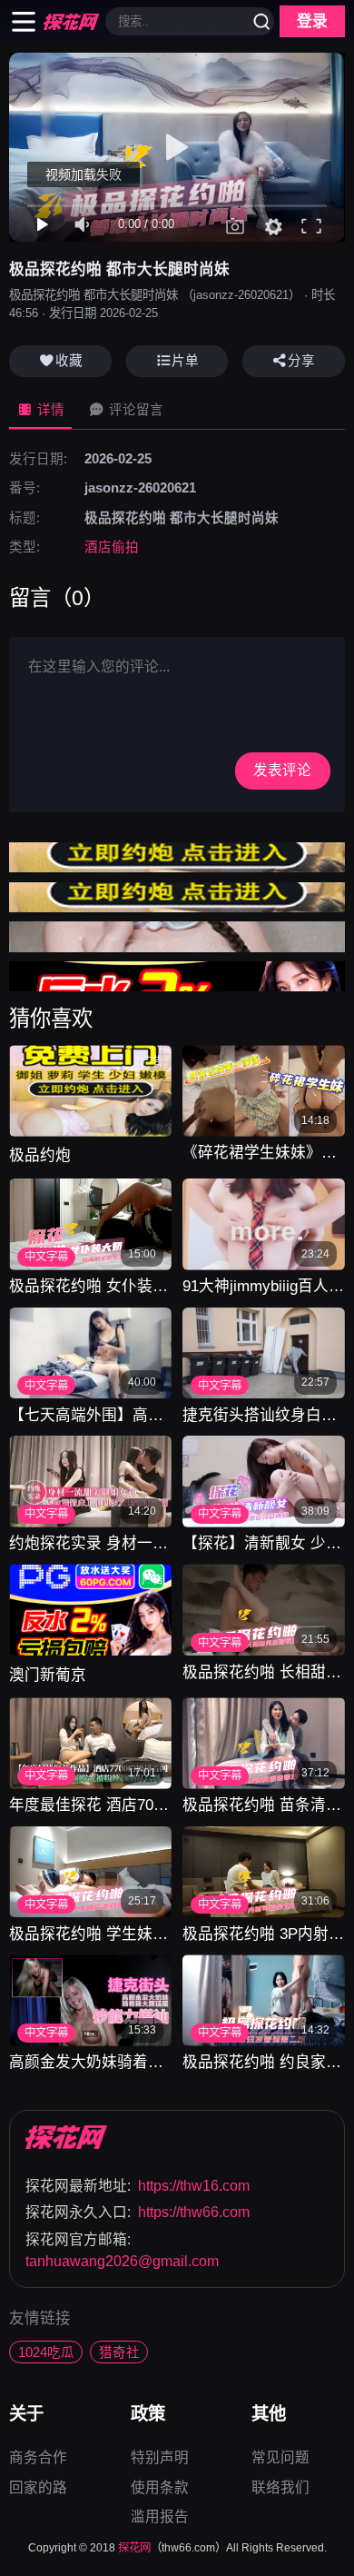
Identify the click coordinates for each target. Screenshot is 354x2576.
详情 (49, 410)
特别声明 (160, 2459)
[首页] (67, 2137)
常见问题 (280, 2459)
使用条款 (160, 2489)
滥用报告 (160, 2516)
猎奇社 (119, 2352)
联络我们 (280, 2487)
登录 (312, 21)
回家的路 (38, 2487)
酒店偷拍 (112, 547)
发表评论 (282, 770)
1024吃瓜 (46, 2352)
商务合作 (38, 2459)
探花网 (134, 2548)
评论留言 (134, 410)
